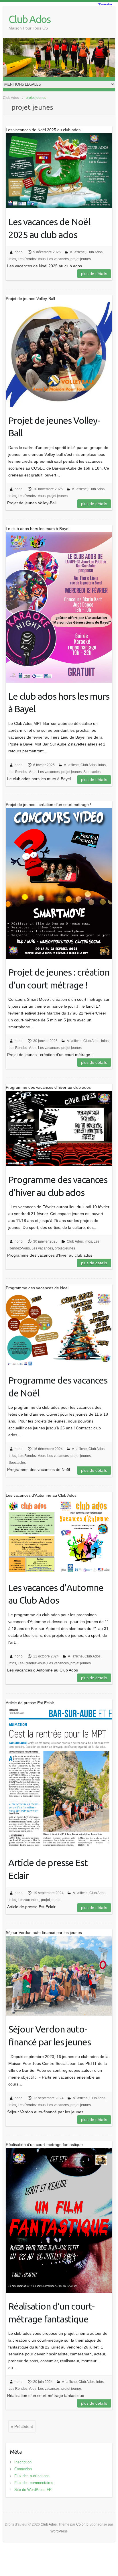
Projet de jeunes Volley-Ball (54, 427)
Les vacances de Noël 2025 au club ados (49, 228)
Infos (12, 259)
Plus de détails (94, 274)
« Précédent (22, 2426)
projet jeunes (81, 259)
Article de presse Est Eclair (48, 1869)
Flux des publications (32, 2476)
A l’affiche (77, 252)
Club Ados (29, 19)
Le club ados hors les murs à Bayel (59, 703)
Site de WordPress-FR (33, 2490)
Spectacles (92, 772)
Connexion (23, 2469)
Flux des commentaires (34, 2483)
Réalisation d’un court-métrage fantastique (51, 2313)
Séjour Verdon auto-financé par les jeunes (50, 2036)
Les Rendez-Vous (32, 259)
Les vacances (58, 259)
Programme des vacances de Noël (58, 1387)
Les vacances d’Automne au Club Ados (56, 1594)
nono (19, 252)
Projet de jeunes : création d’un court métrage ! (59, 979)
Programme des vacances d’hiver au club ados (58, 1186)
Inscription (23, 2462)
